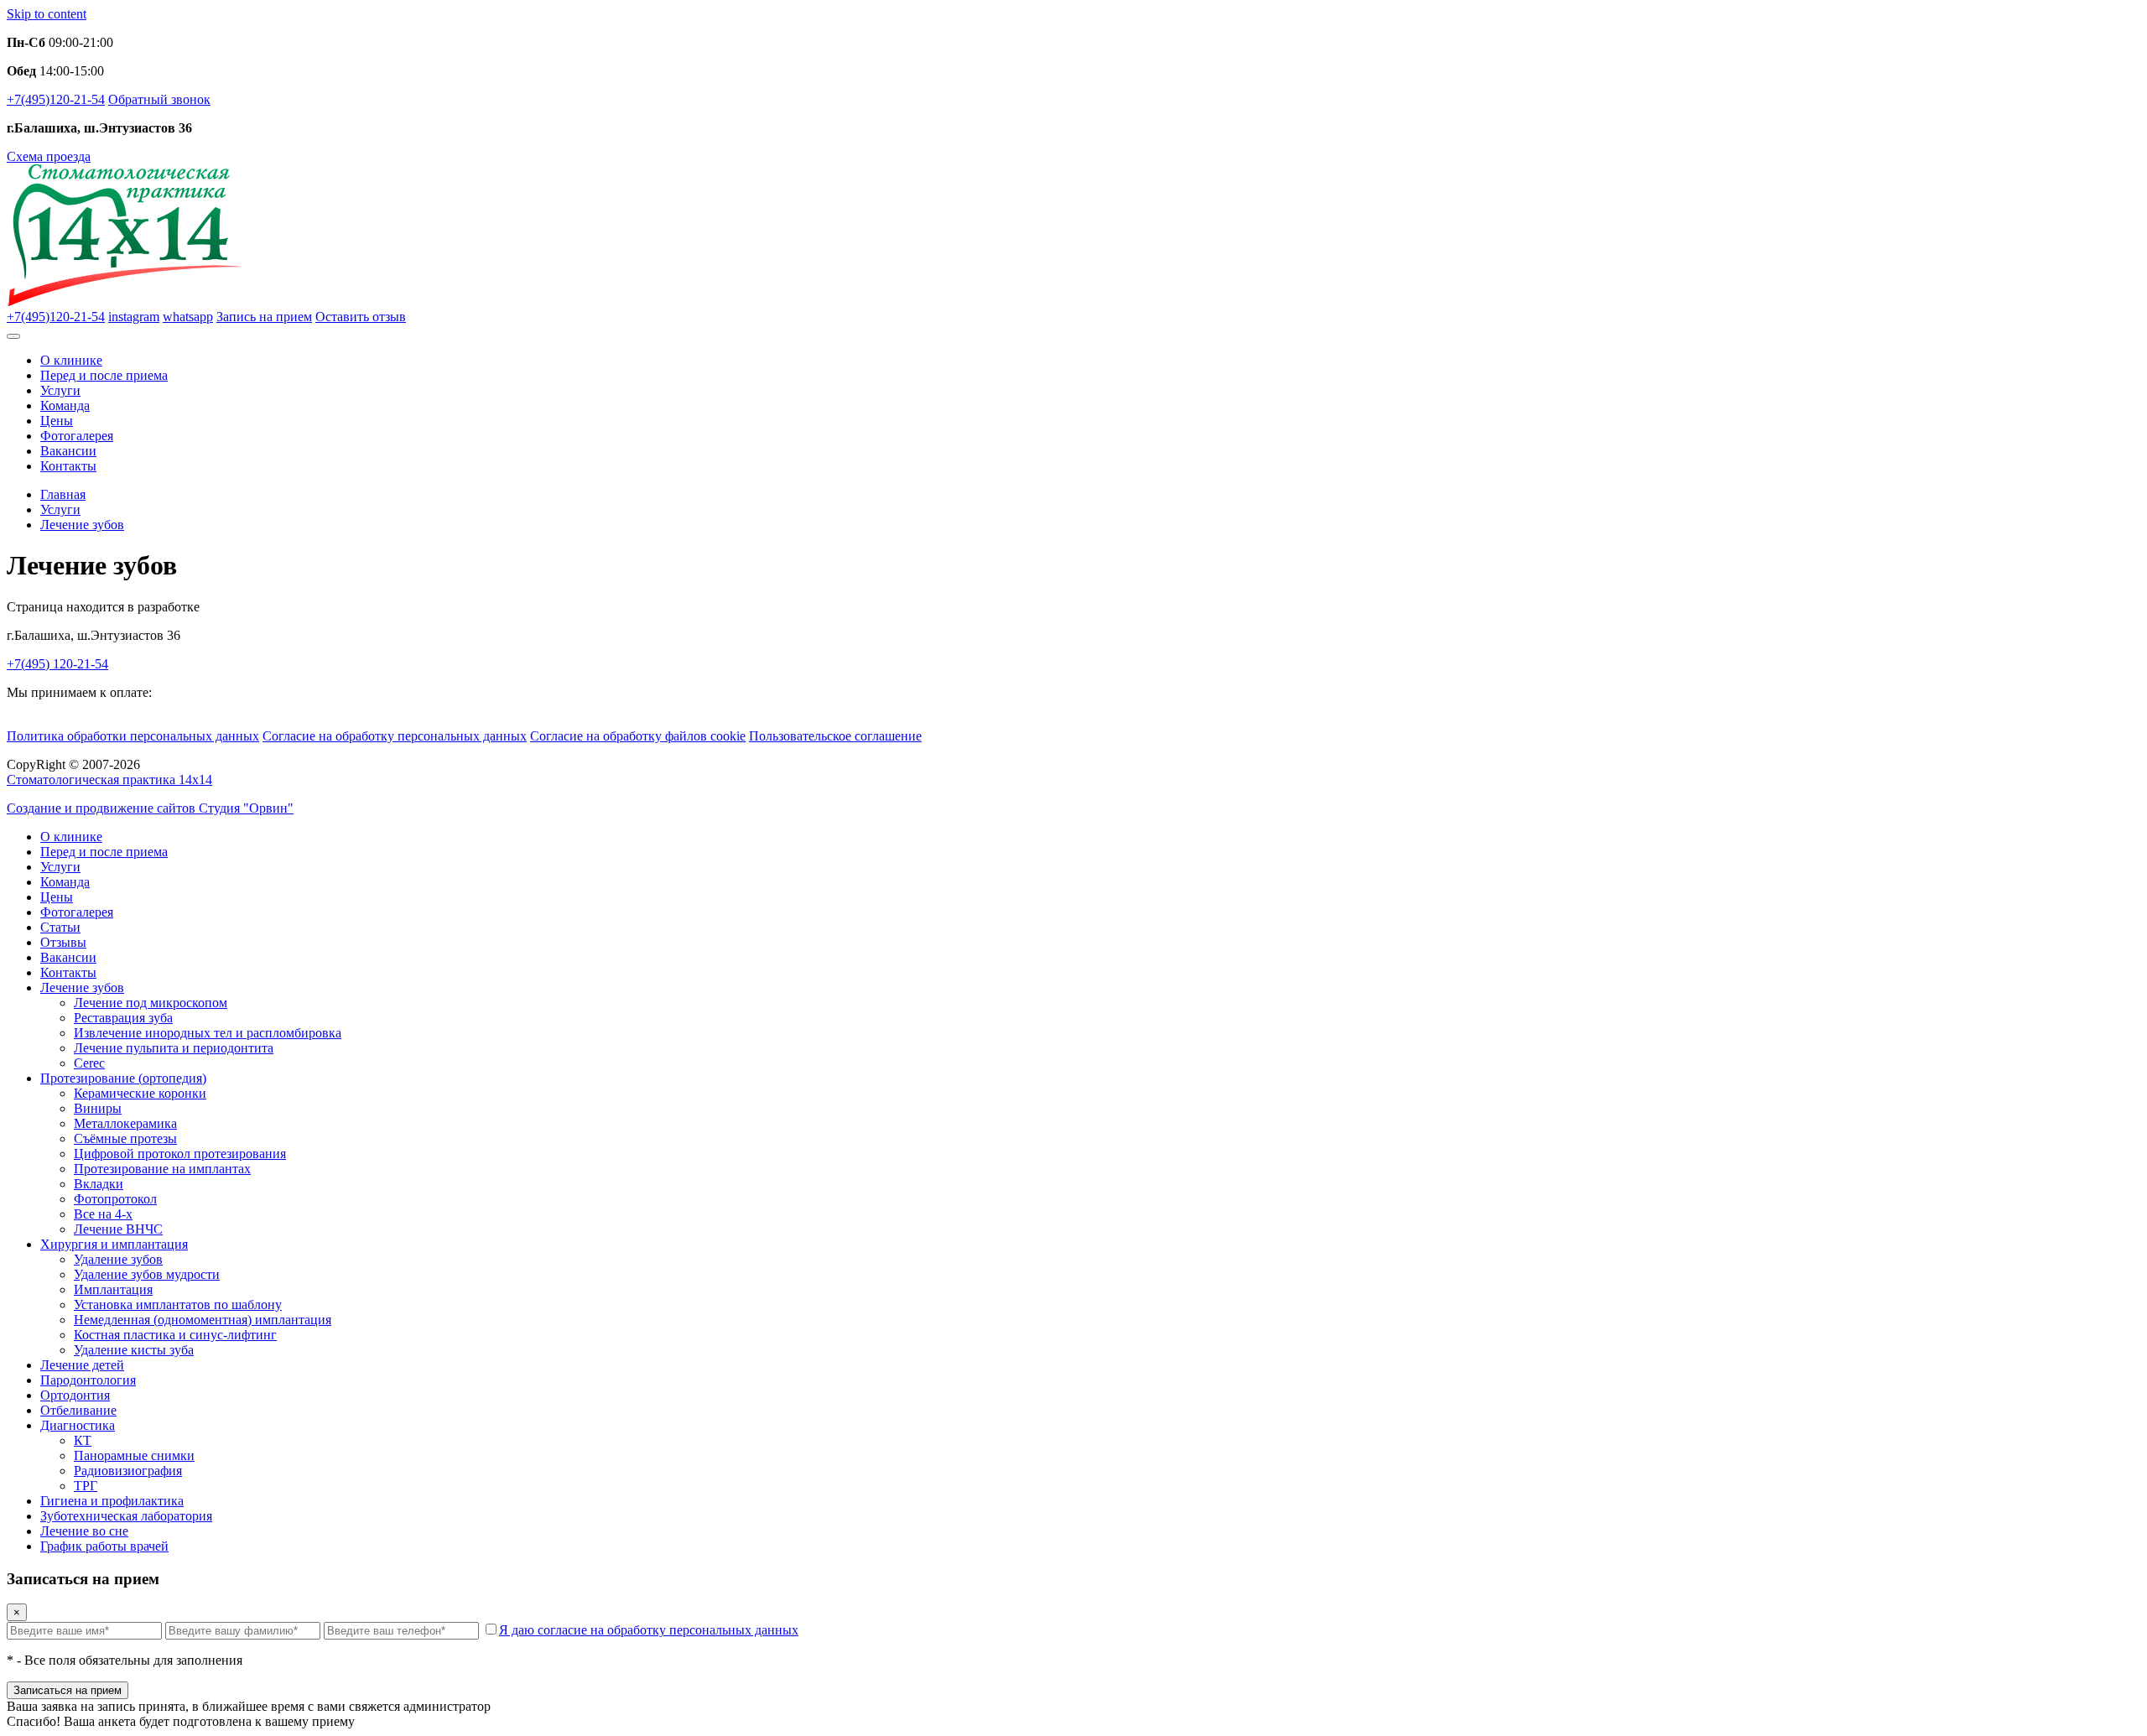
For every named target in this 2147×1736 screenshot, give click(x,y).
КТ (83, 1440)
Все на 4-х (103, 1214)
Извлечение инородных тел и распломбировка (208, 1033)
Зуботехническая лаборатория (126, 1516)
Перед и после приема (104, 375)
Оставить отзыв (361, 317)
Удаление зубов (118, 1259)
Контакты (68, 466)
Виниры (98, 1108)
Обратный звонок (159, 99)
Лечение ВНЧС (118, 1229)
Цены (57, 421)
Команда (65, 405)
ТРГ (86, 1486)
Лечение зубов (82, 988)
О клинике (71, 360)
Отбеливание (78, 1410)
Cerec (89, 1063)
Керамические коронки (140, 1093)
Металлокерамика (125, 1123)
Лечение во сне (84, 1531)
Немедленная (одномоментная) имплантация (203, 1320)
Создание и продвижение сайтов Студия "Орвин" (150, 808)
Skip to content (47, 14)
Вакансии (68, 451)
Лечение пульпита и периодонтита (174, 1048)
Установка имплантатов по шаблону (178, 1305)
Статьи (60, 927)
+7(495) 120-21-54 (57, 664)
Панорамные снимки (134, 1455)
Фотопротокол (115, 1199)
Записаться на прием (68, 1690)
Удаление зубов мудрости (147, 1274)
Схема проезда (49, 156)
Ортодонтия (75, 1395)
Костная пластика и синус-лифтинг (175, 1335)
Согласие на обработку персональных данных (395, 736)
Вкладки (99, 1184)
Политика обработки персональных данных (133, 736)
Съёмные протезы (125, 1138)
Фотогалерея (77, 436)
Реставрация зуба (123, 1018)
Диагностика (78, 1425)
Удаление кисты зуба (134, 1350)
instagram (134, 317)
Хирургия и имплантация (114, 1244)
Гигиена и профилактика (112, 1501)
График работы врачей (104, 1546)
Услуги (60, 390)
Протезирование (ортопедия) (123, 1078)
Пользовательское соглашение (835, 736)
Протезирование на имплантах (162, 1169)
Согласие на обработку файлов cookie (638, 736)
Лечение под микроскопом (151, 1003)
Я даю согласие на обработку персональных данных (649, 1630)
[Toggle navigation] (13, 336)
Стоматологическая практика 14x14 (109, 780)
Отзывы (63, 942)
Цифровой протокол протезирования (180, 1154)
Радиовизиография (128, 1471)
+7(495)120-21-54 (56, 99)
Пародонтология (88, 1380)
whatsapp (188, 317)
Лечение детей (82, 1365)
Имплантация (113, 1289)
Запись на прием (264, 317)
